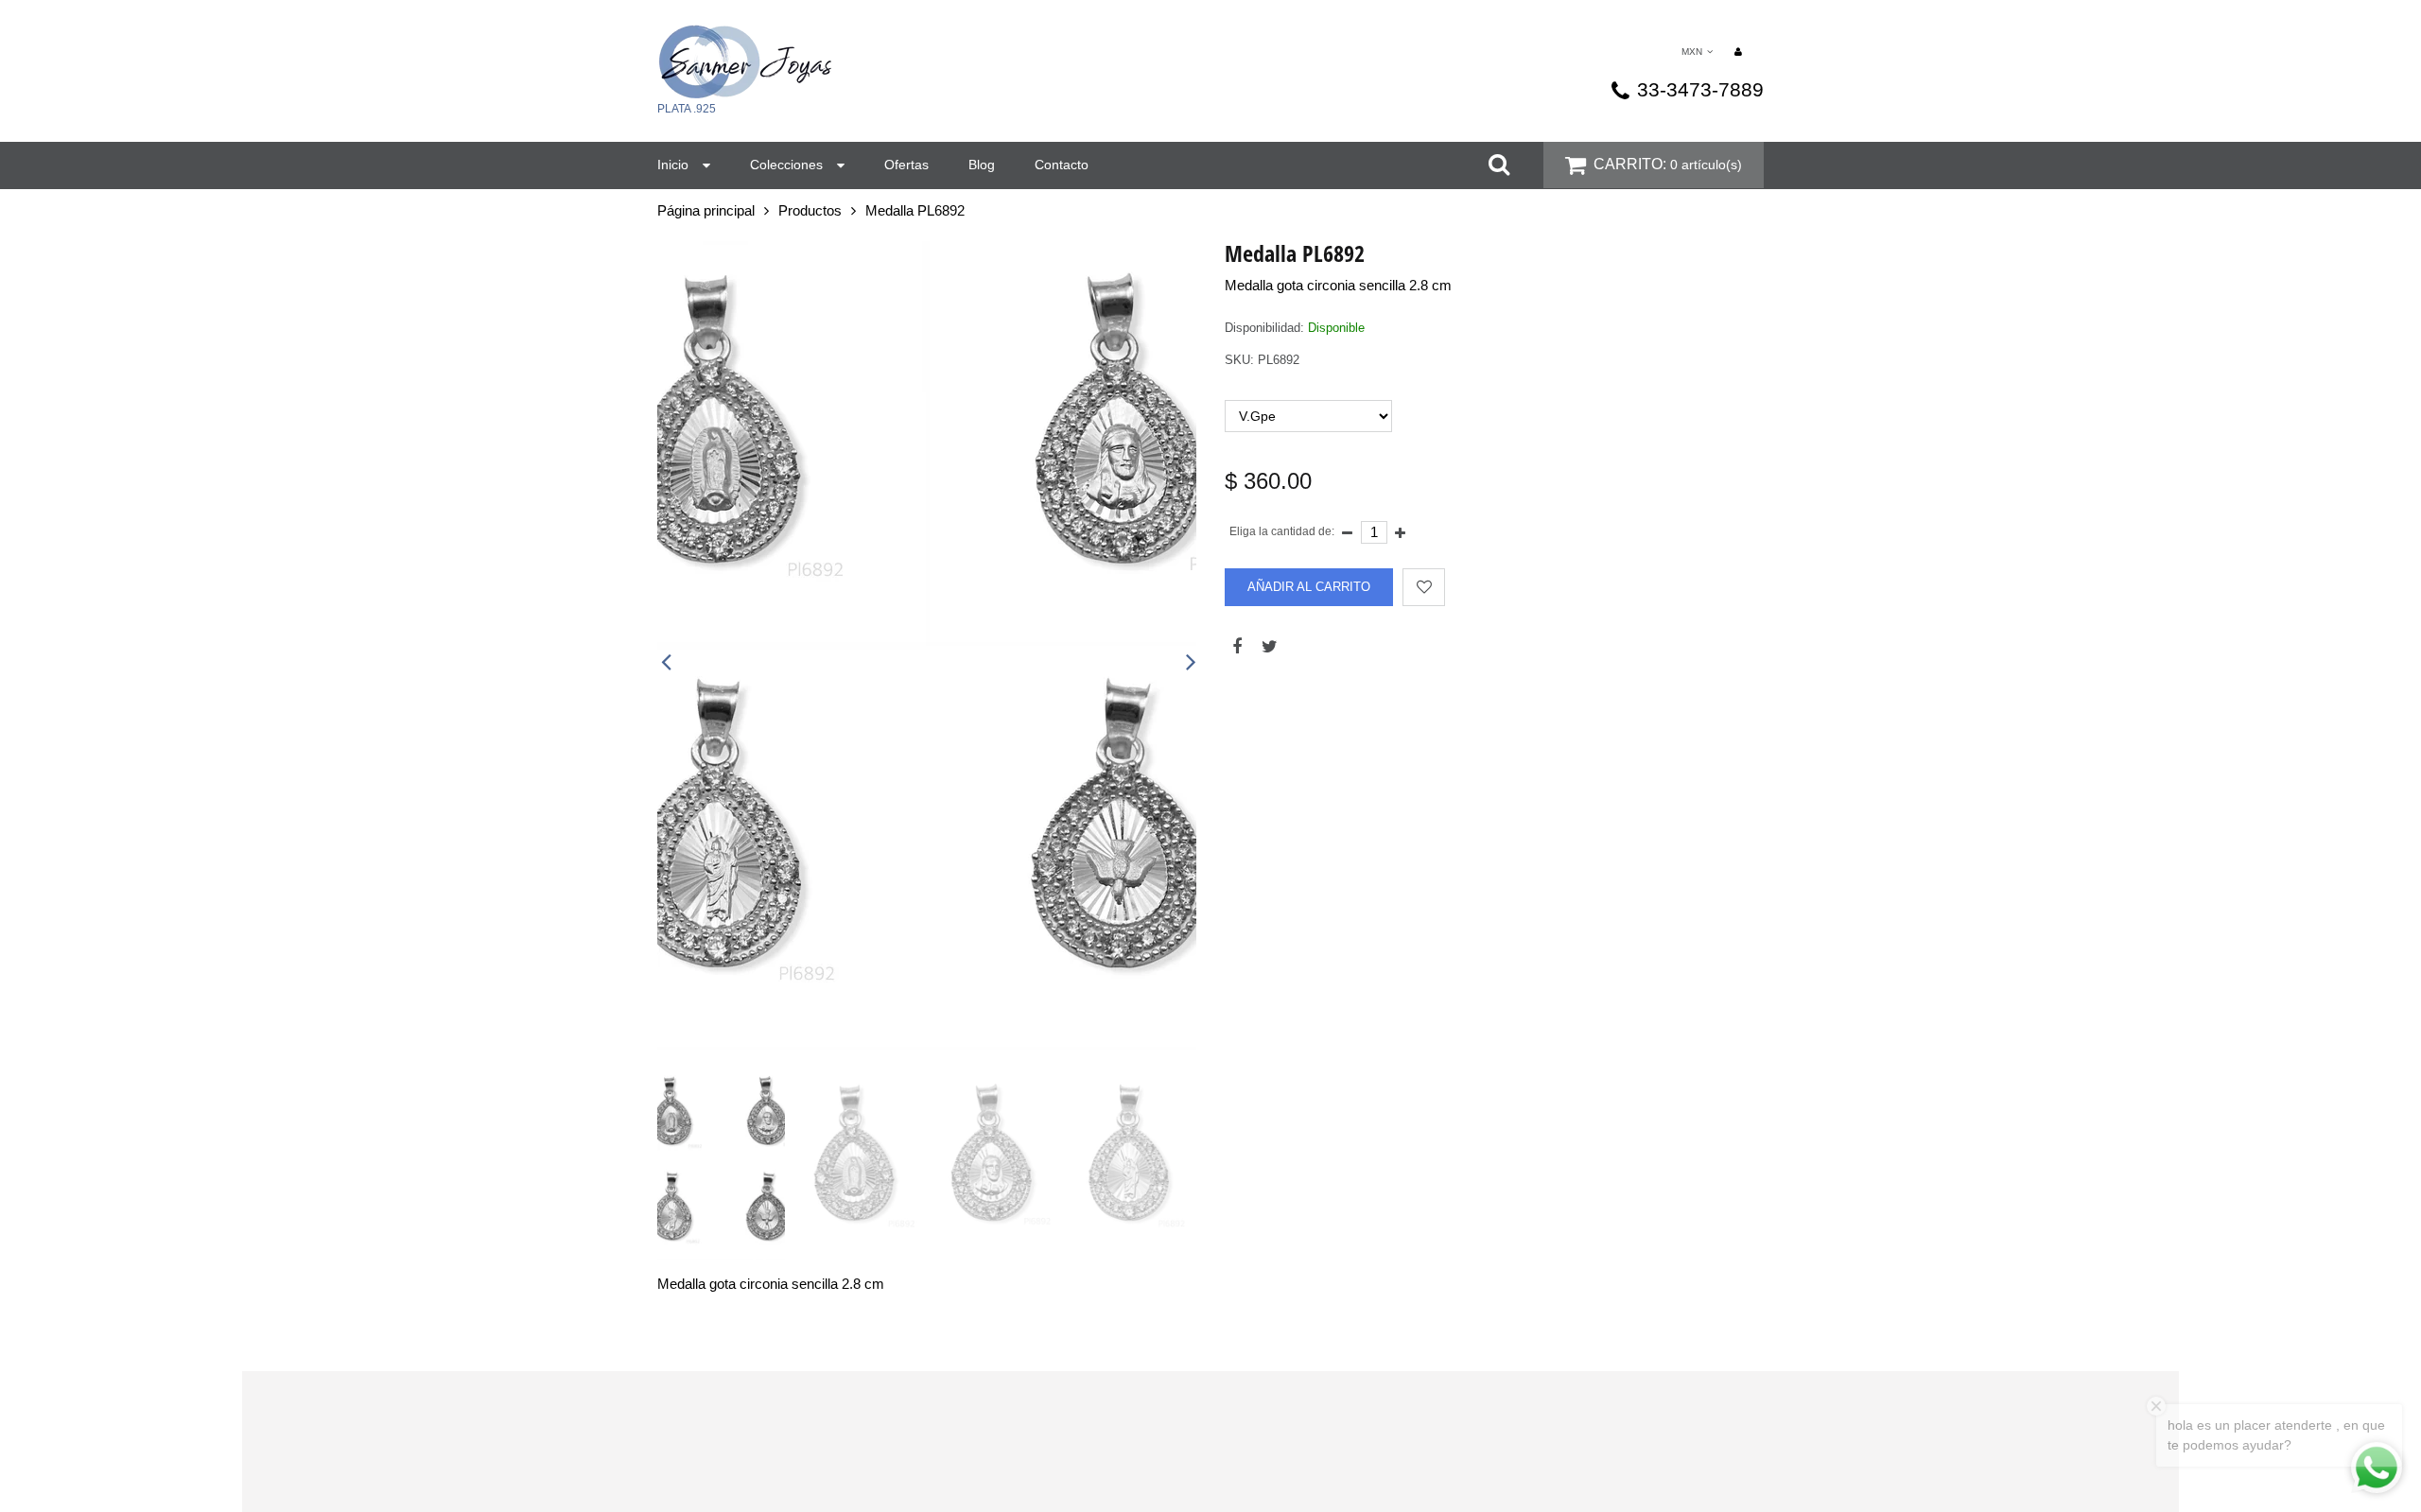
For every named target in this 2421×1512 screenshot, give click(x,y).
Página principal (706, 210)
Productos (810, 210)
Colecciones (786, 165)
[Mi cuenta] (1738, 50)
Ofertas (906, 165)
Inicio (673, 165)
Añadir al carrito (1309, 587)
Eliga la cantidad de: (1282, 531)
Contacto (1062, 165)
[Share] (1237, 642)
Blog (982, 165)
